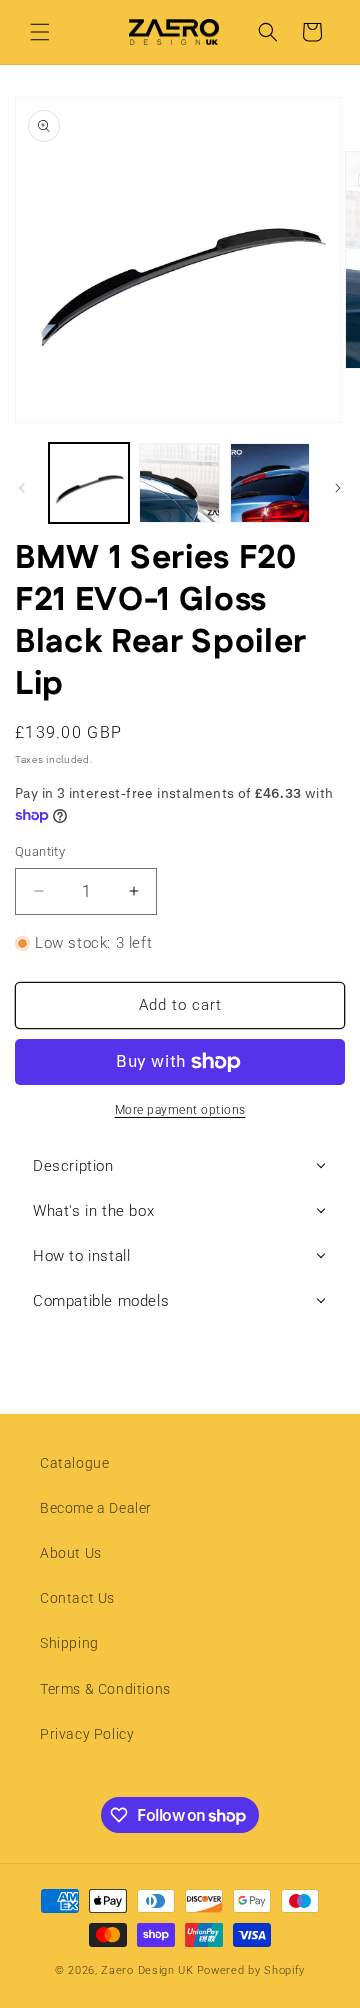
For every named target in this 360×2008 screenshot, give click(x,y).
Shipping (69, 1643)
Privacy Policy (87, 1734)
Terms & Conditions (105, 1689)
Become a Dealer (96, 1508)
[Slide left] (22, 488)
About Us (71, 1553)
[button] (40, 32)
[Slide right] (338, 488)
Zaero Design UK (147, 1970)
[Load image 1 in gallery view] (89, 483)
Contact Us (77, 1598)
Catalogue (74, 1463)
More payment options (180, 1110)
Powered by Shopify (251, 1970)
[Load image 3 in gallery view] (270, 483)
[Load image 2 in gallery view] (179, 483)
